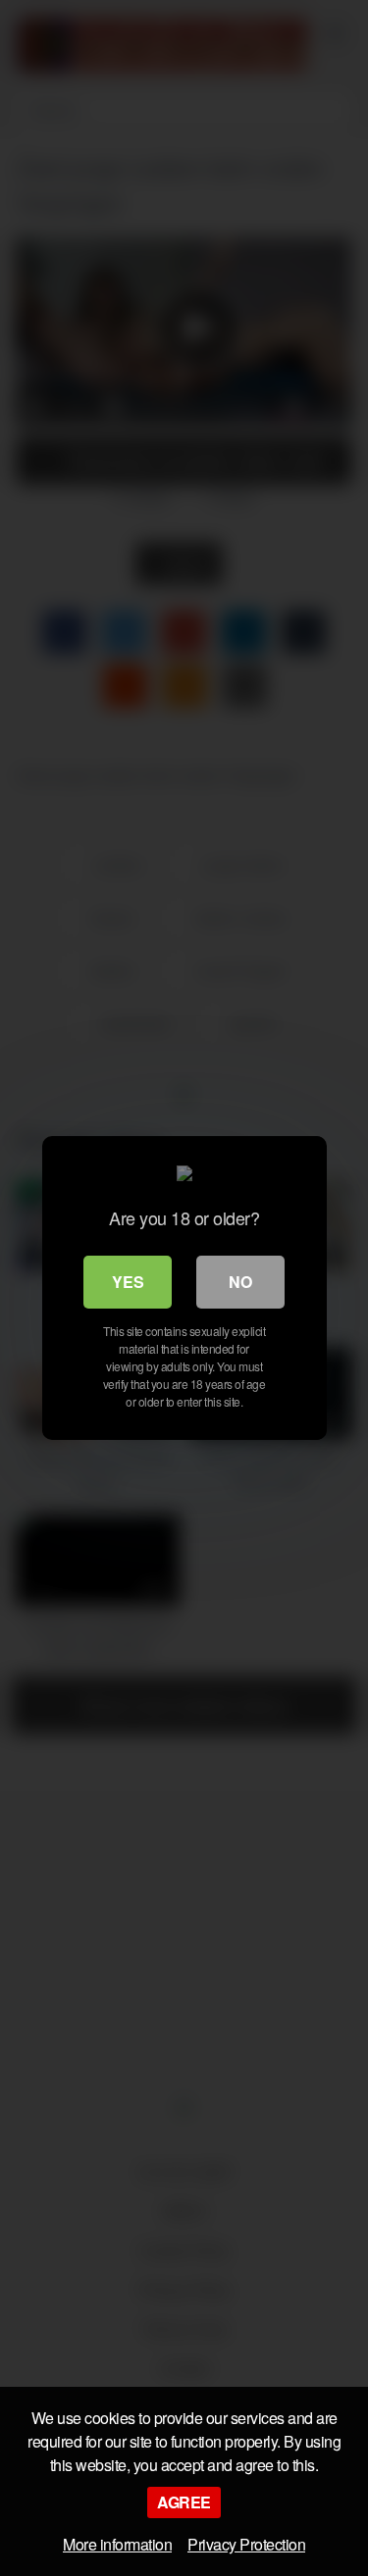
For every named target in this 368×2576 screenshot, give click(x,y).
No (240, 1282)
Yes (128, 1282)
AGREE (184, 2502)
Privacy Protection (246, 2544)
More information (117, 2544)
